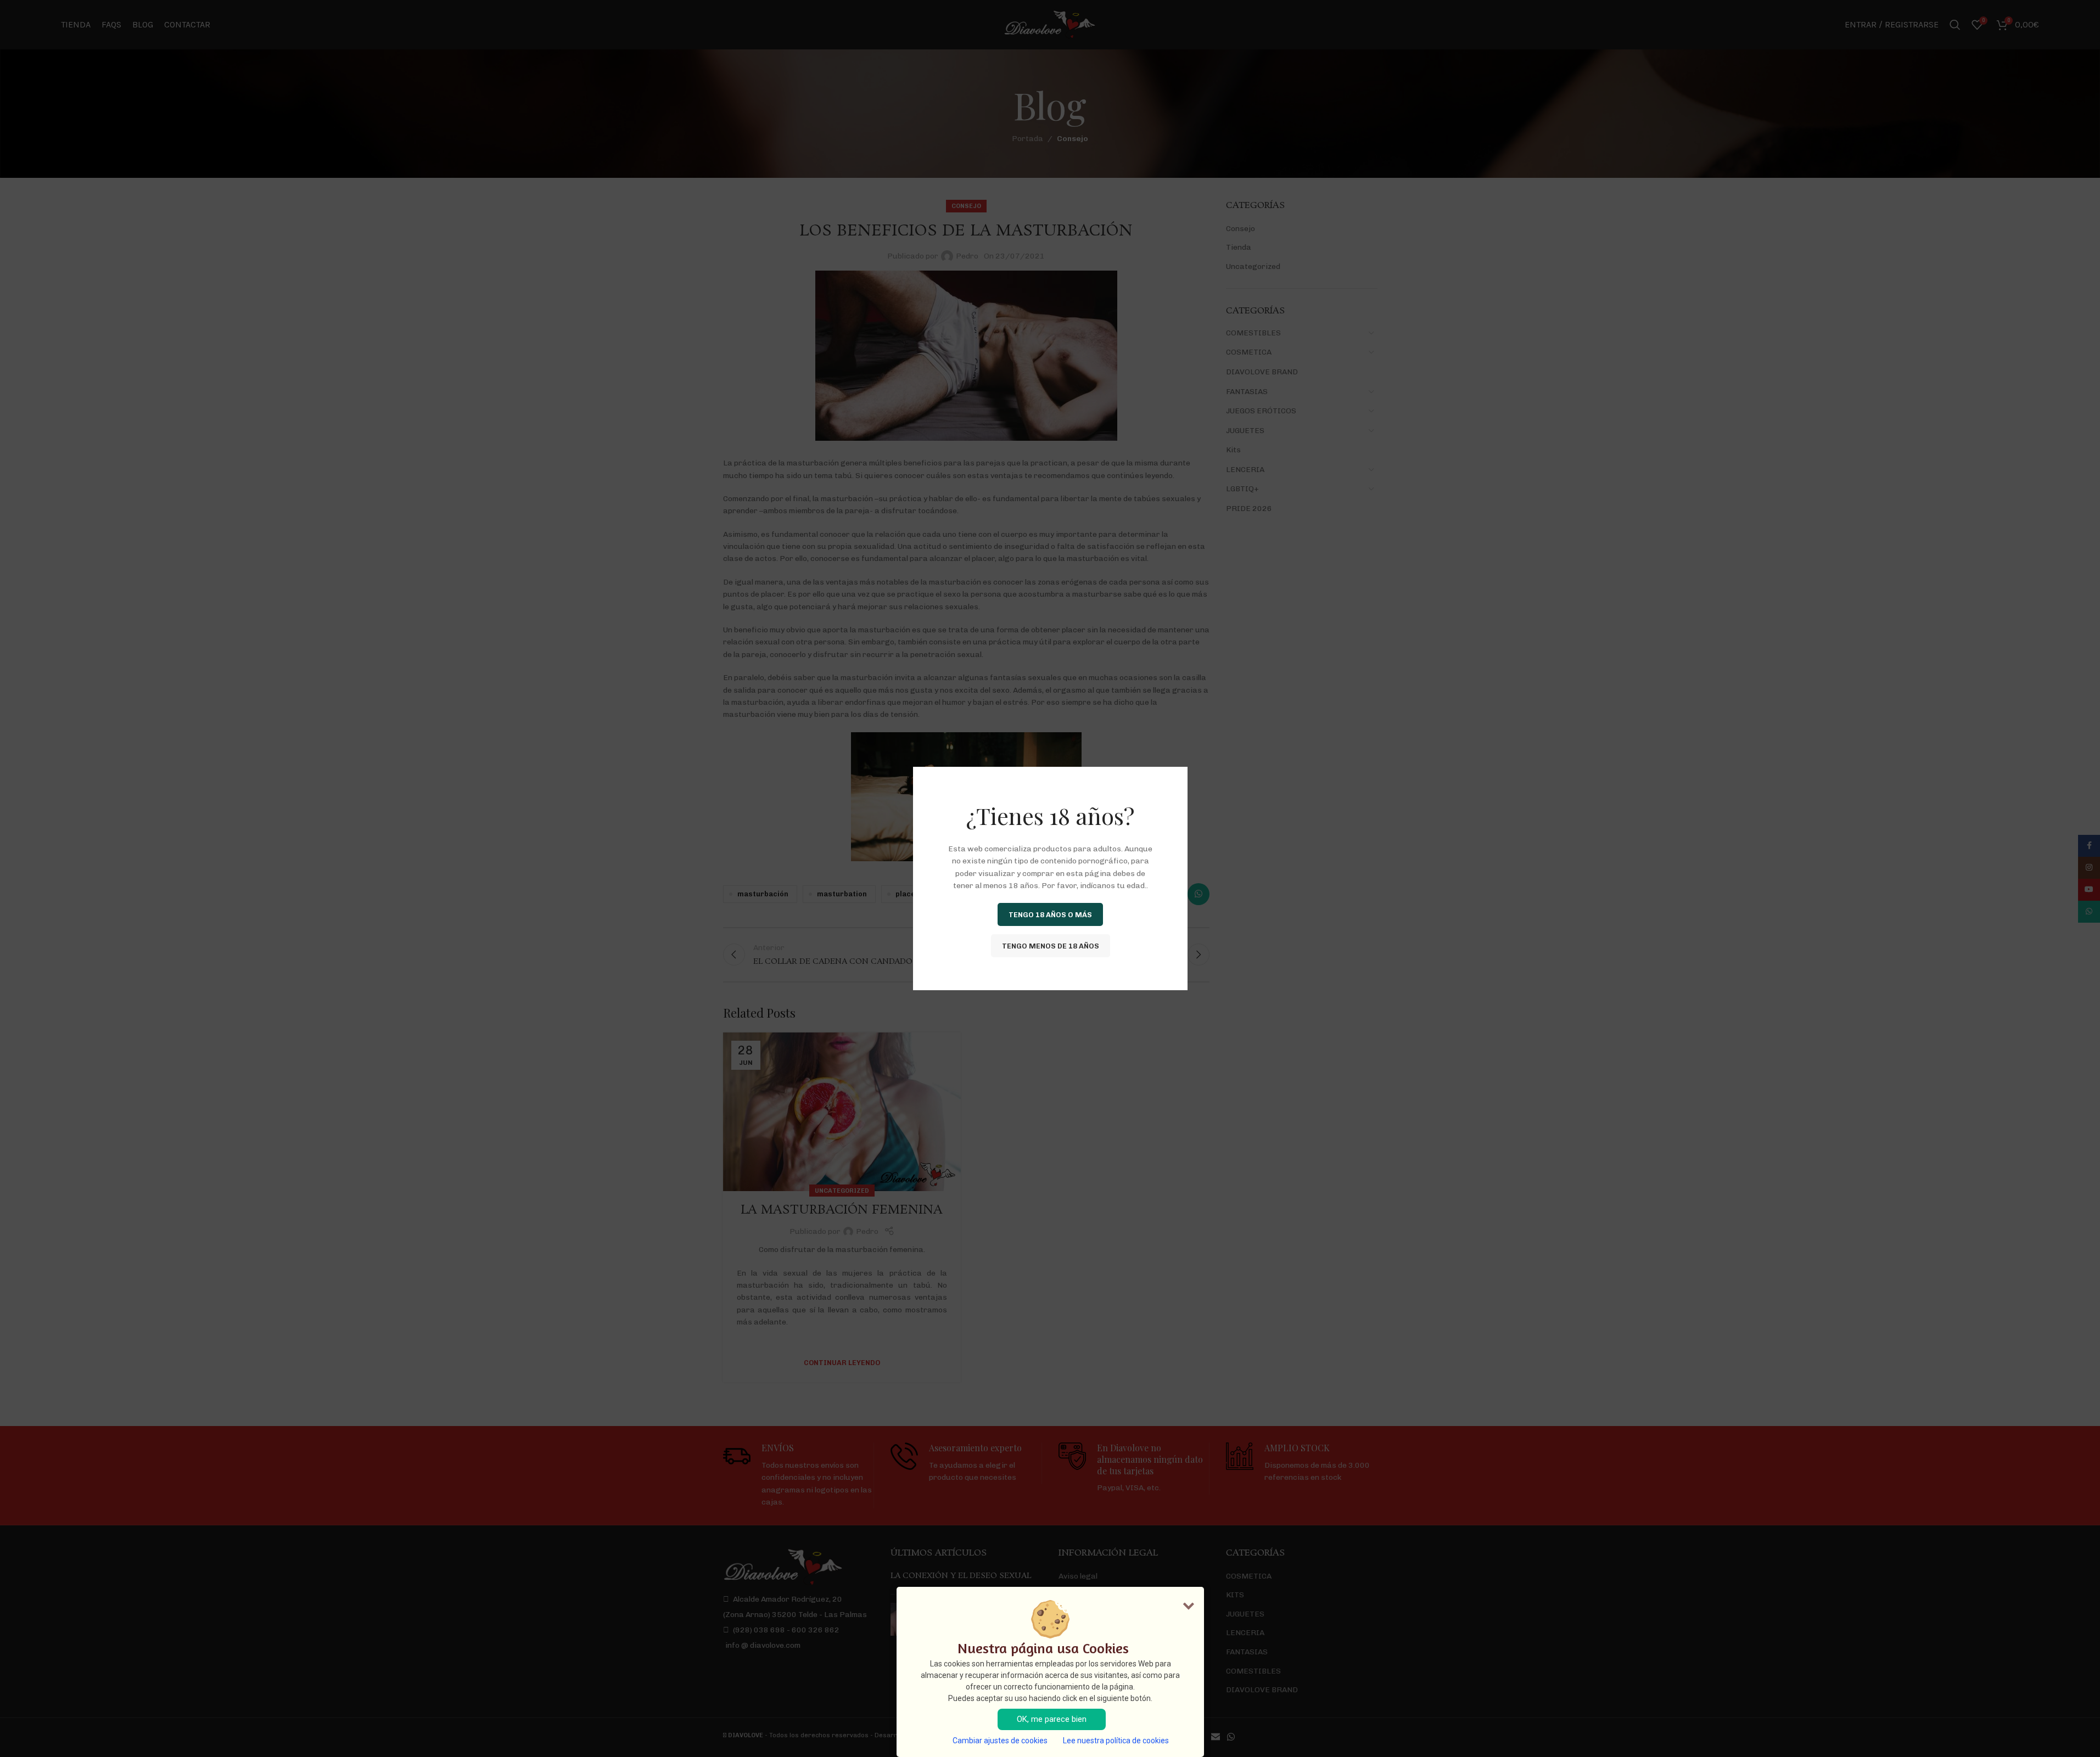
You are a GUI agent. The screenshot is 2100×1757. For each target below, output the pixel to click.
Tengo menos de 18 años (1050, 945)
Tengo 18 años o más (1050, 914)
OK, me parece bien (1052, 1719)
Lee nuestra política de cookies (1116, 1741)
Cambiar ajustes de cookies (1000, 1741)
